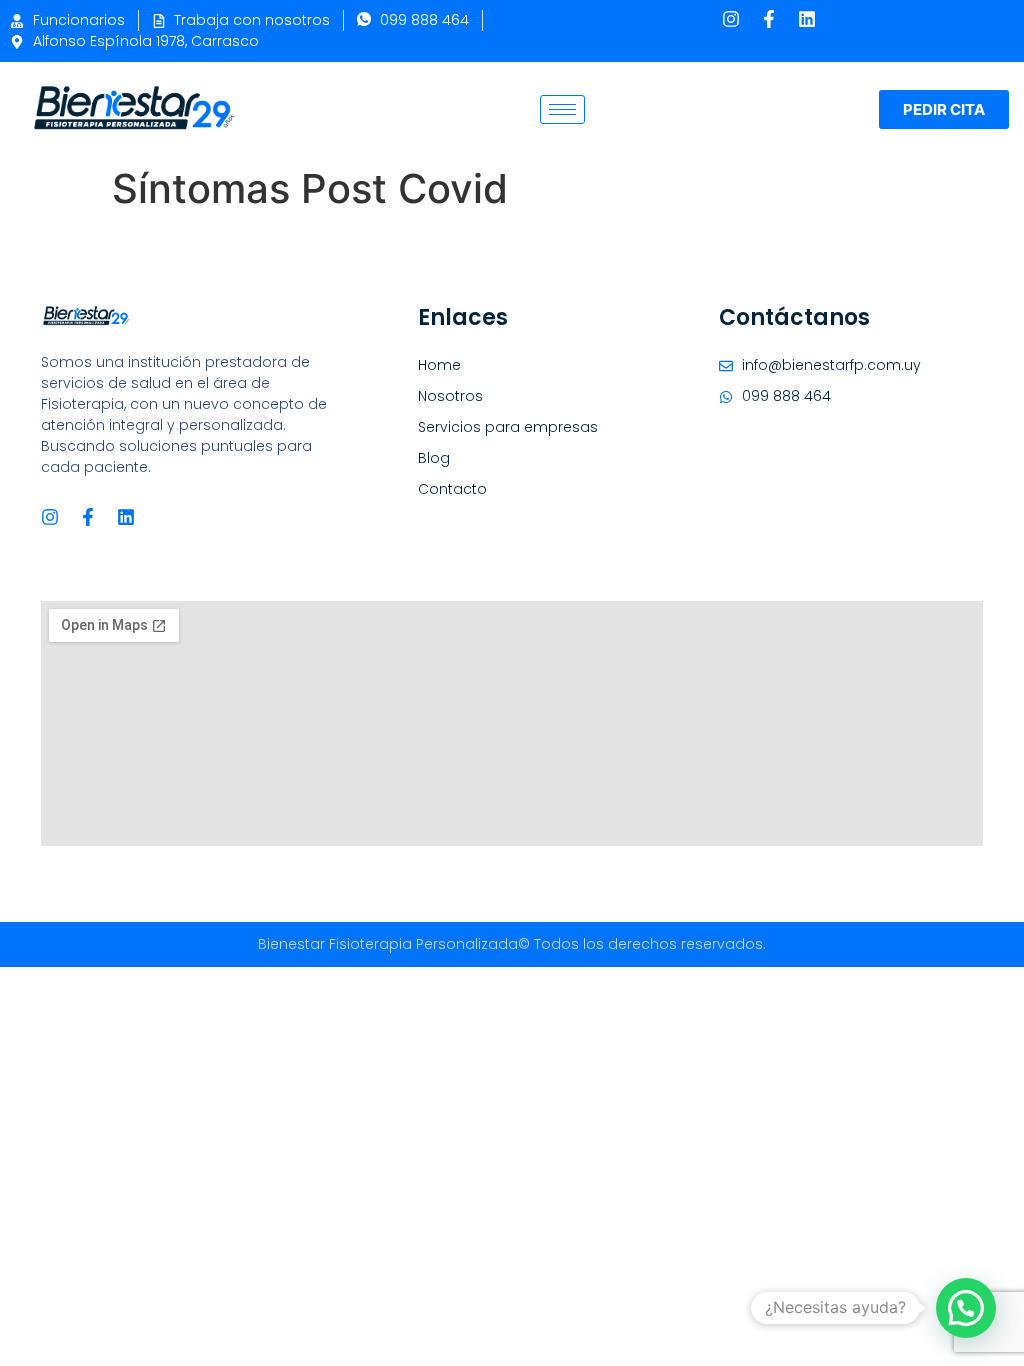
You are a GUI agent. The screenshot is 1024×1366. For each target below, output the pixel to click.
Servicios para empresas (508, 427)
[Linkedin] (807, 19)
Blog (434, 458)
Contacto (452, 489)
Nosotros (450, 396)
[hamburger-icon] (562, 109)
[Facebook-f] (769, 19)
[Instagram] (731, 19)
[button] (966, 1308)
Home (439, 365)
